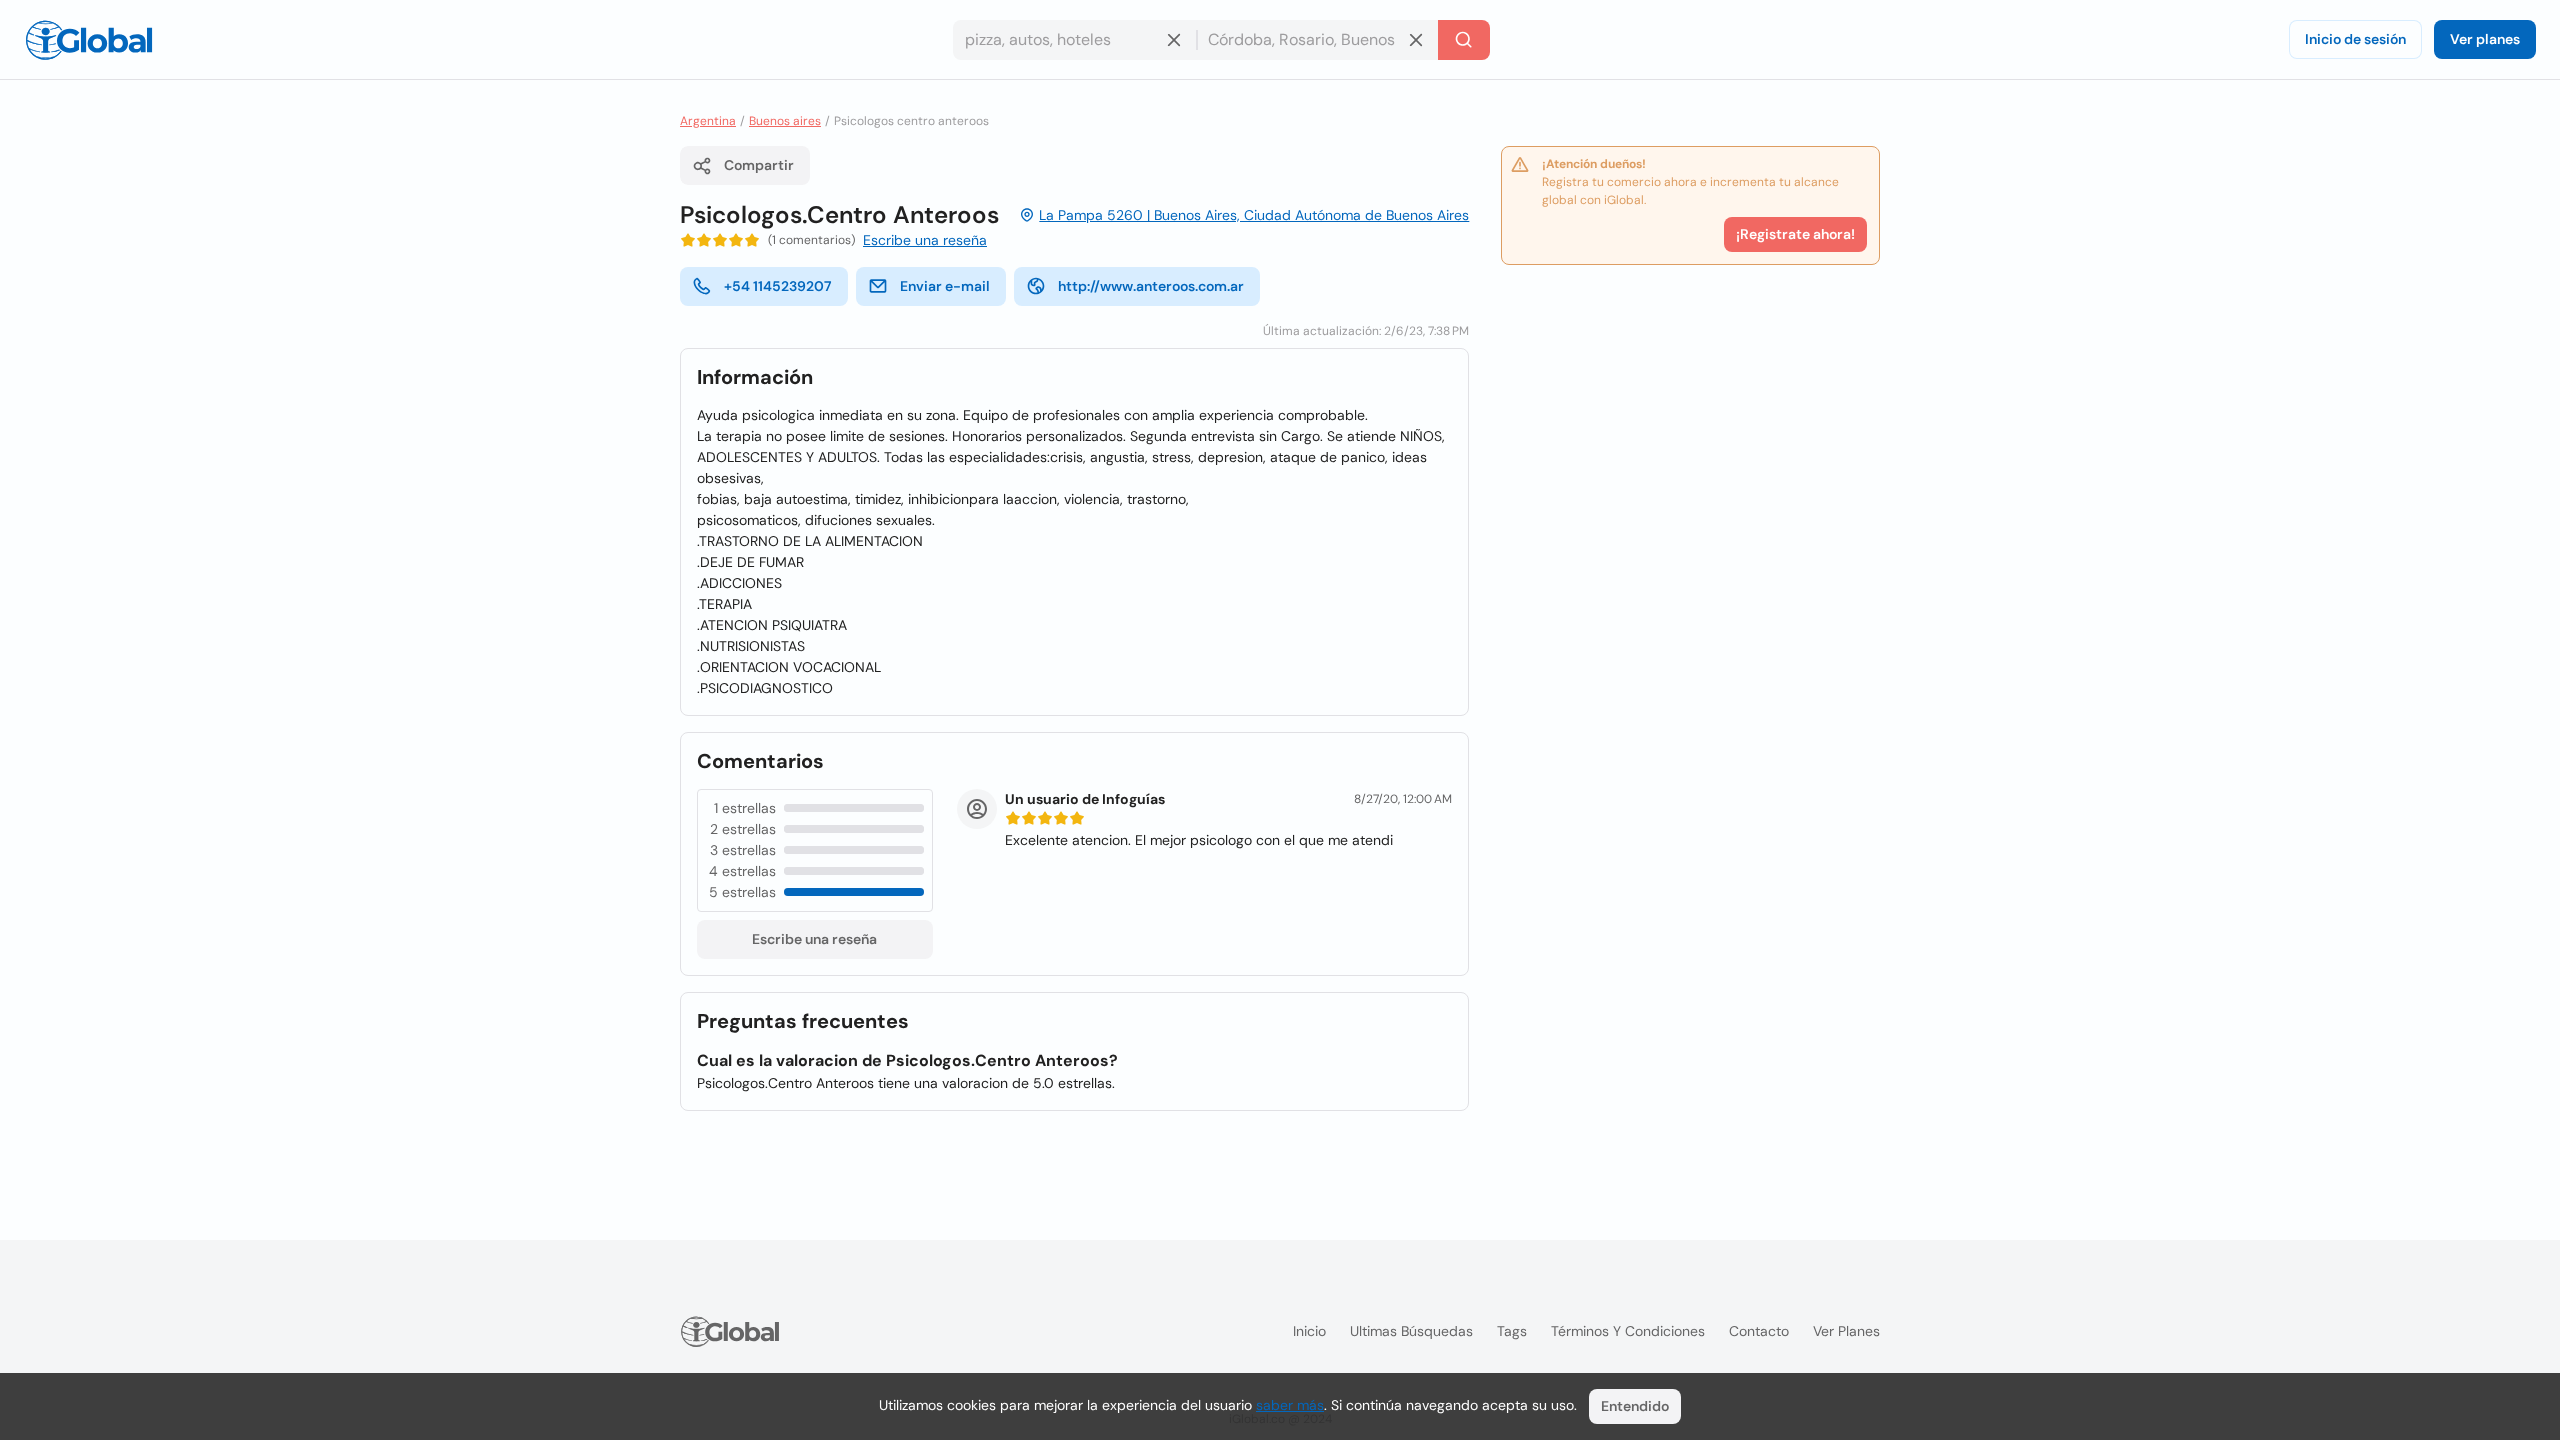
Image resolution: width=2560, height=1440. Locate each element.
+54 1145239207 (778, 286)
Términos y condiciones (1628, 1331)
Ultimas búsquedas (1411, 1331)
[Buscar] (1464, 40)
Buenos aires (785, 121)
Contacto (1759, 1331)
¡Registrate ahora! (1795, 234)
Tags (1512, 1331)
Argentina (708, 121)
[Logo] (89, 40)
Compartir (759, 165)
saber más (1290, 1405)
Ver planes (2485, 39)
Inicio (1309, 1331)
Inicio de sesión (2355, 39)
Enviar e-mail (945, 286)
